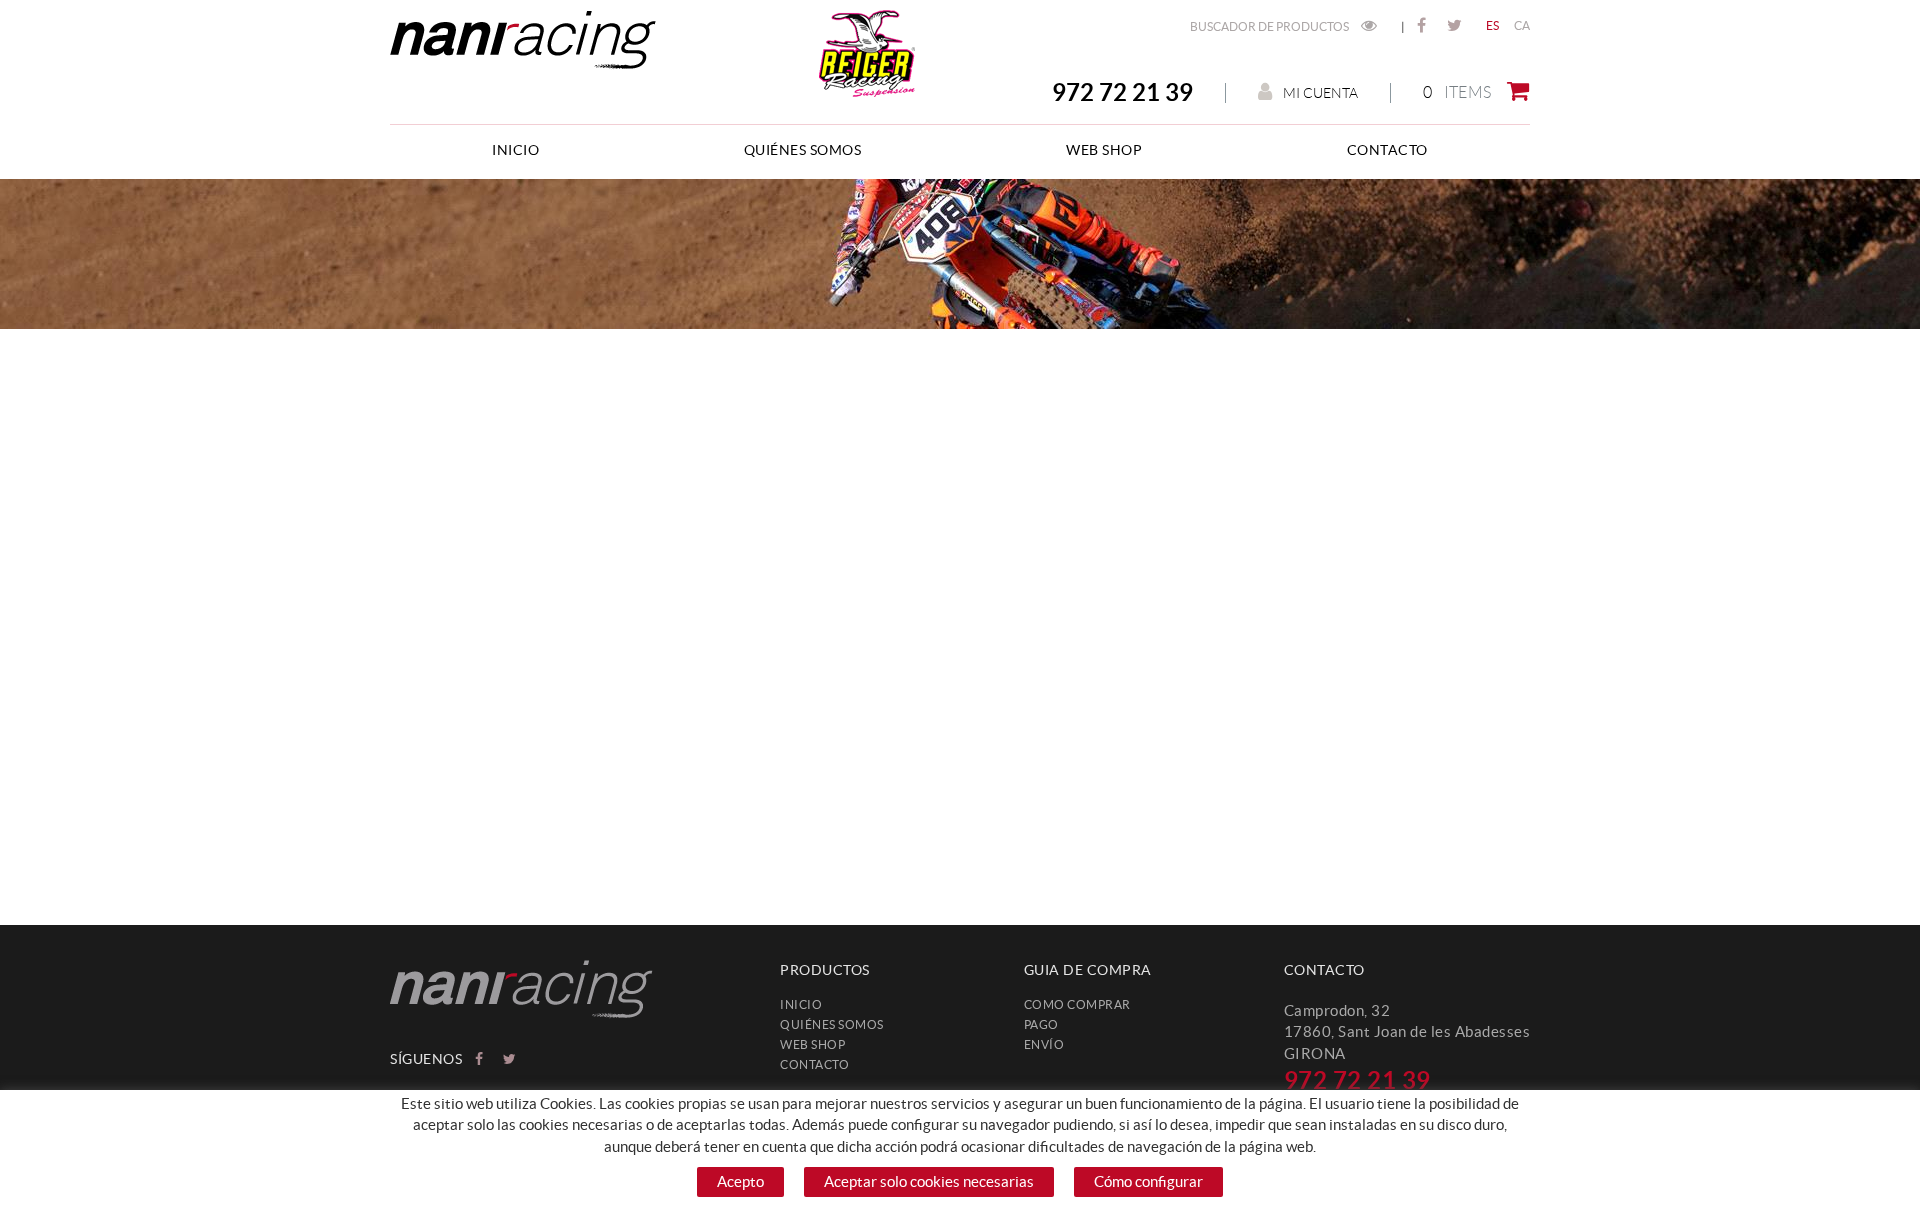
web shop (812, 1044)
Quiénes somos (832, 1024)
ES (1493, 25)
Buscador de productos (1270, 26)
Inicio (801, 1004)
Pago (1041, 1024)
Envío (1044, 1044)
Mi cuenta (1320, 93)
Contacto (814, 1064)
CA (1522, 25)
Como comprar (1077, 1004)
